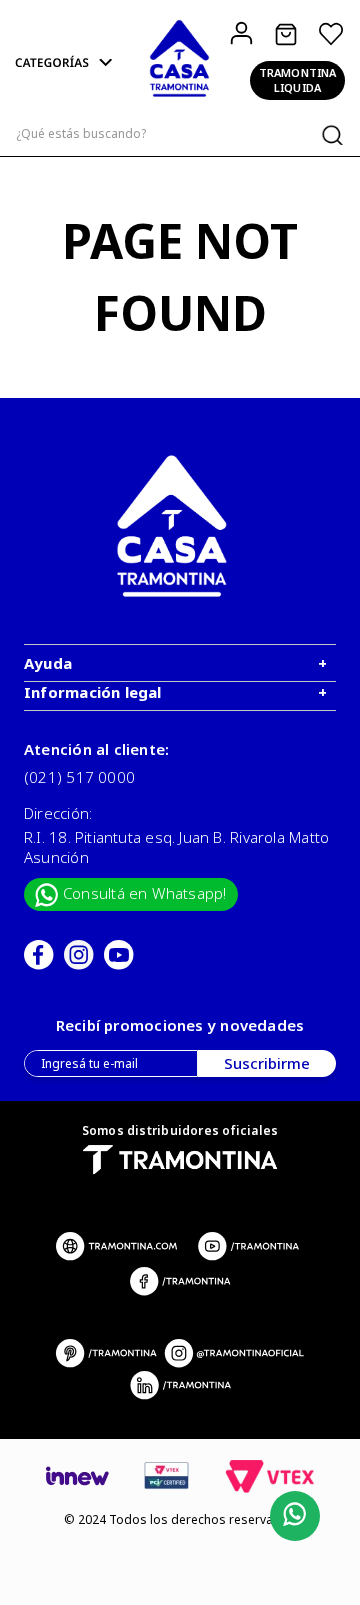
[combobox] (180, 134)
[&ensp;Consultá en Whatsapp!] (290, 1516)
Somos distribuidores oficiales (180, 1130)
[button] (65, 64)
